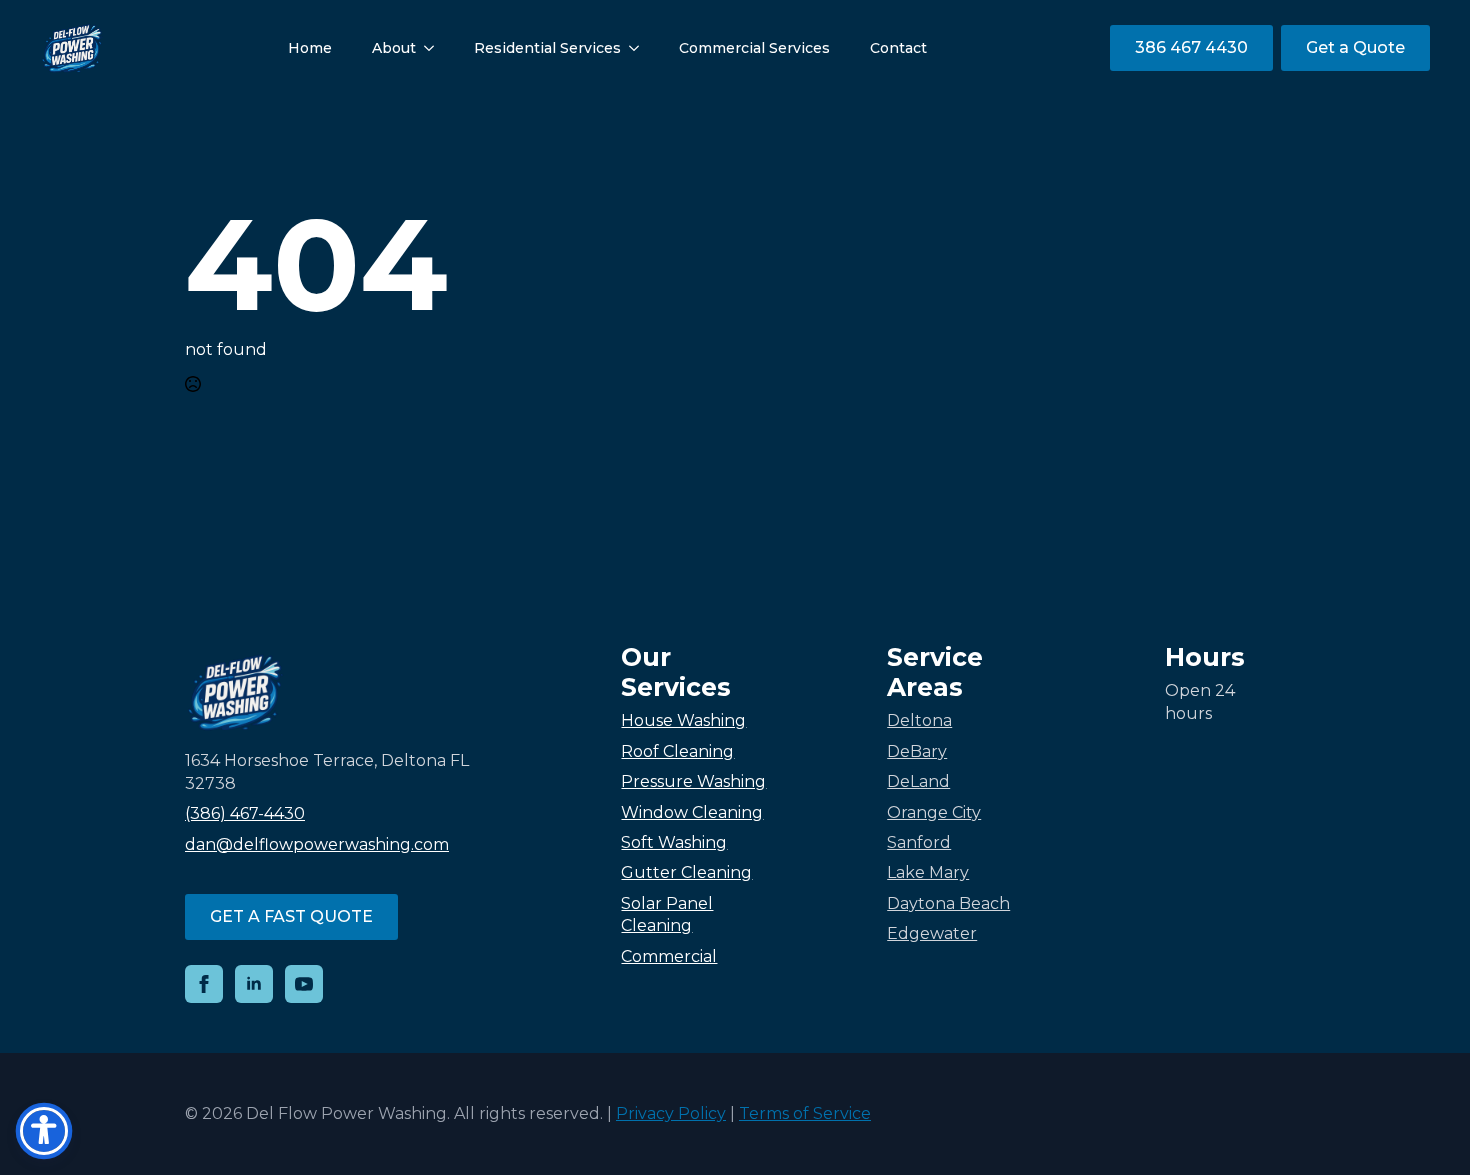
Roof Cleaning (677, 751)
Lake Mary (928, 872)
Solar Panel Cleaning (667, 914)
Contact (898, 48)
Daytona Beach (948, 903)
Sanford (919, 842)
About (394, 48)
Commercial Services (754, 48)
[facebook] (204, 984)
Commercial (669, 956)
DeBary (917, 751)
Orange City (934, 812)
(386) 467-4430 (245, 813)
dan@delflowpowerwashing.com (317, 844)
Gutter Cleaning (686, 872)
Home (310, 48)
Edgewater (932, 933)
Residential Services (547, 48)
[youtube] (304, 984)
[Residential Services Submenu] (640, 48)
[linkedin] (254, 984)
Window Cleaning (692, 812)
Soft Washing (674, 842)
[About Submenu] (435, 48)
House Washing (683, 720)
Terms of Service (805, 1113)
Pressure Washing (693, 781)
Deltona (919, 720)
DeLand (918, 781)
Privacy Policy (671, 1113)
